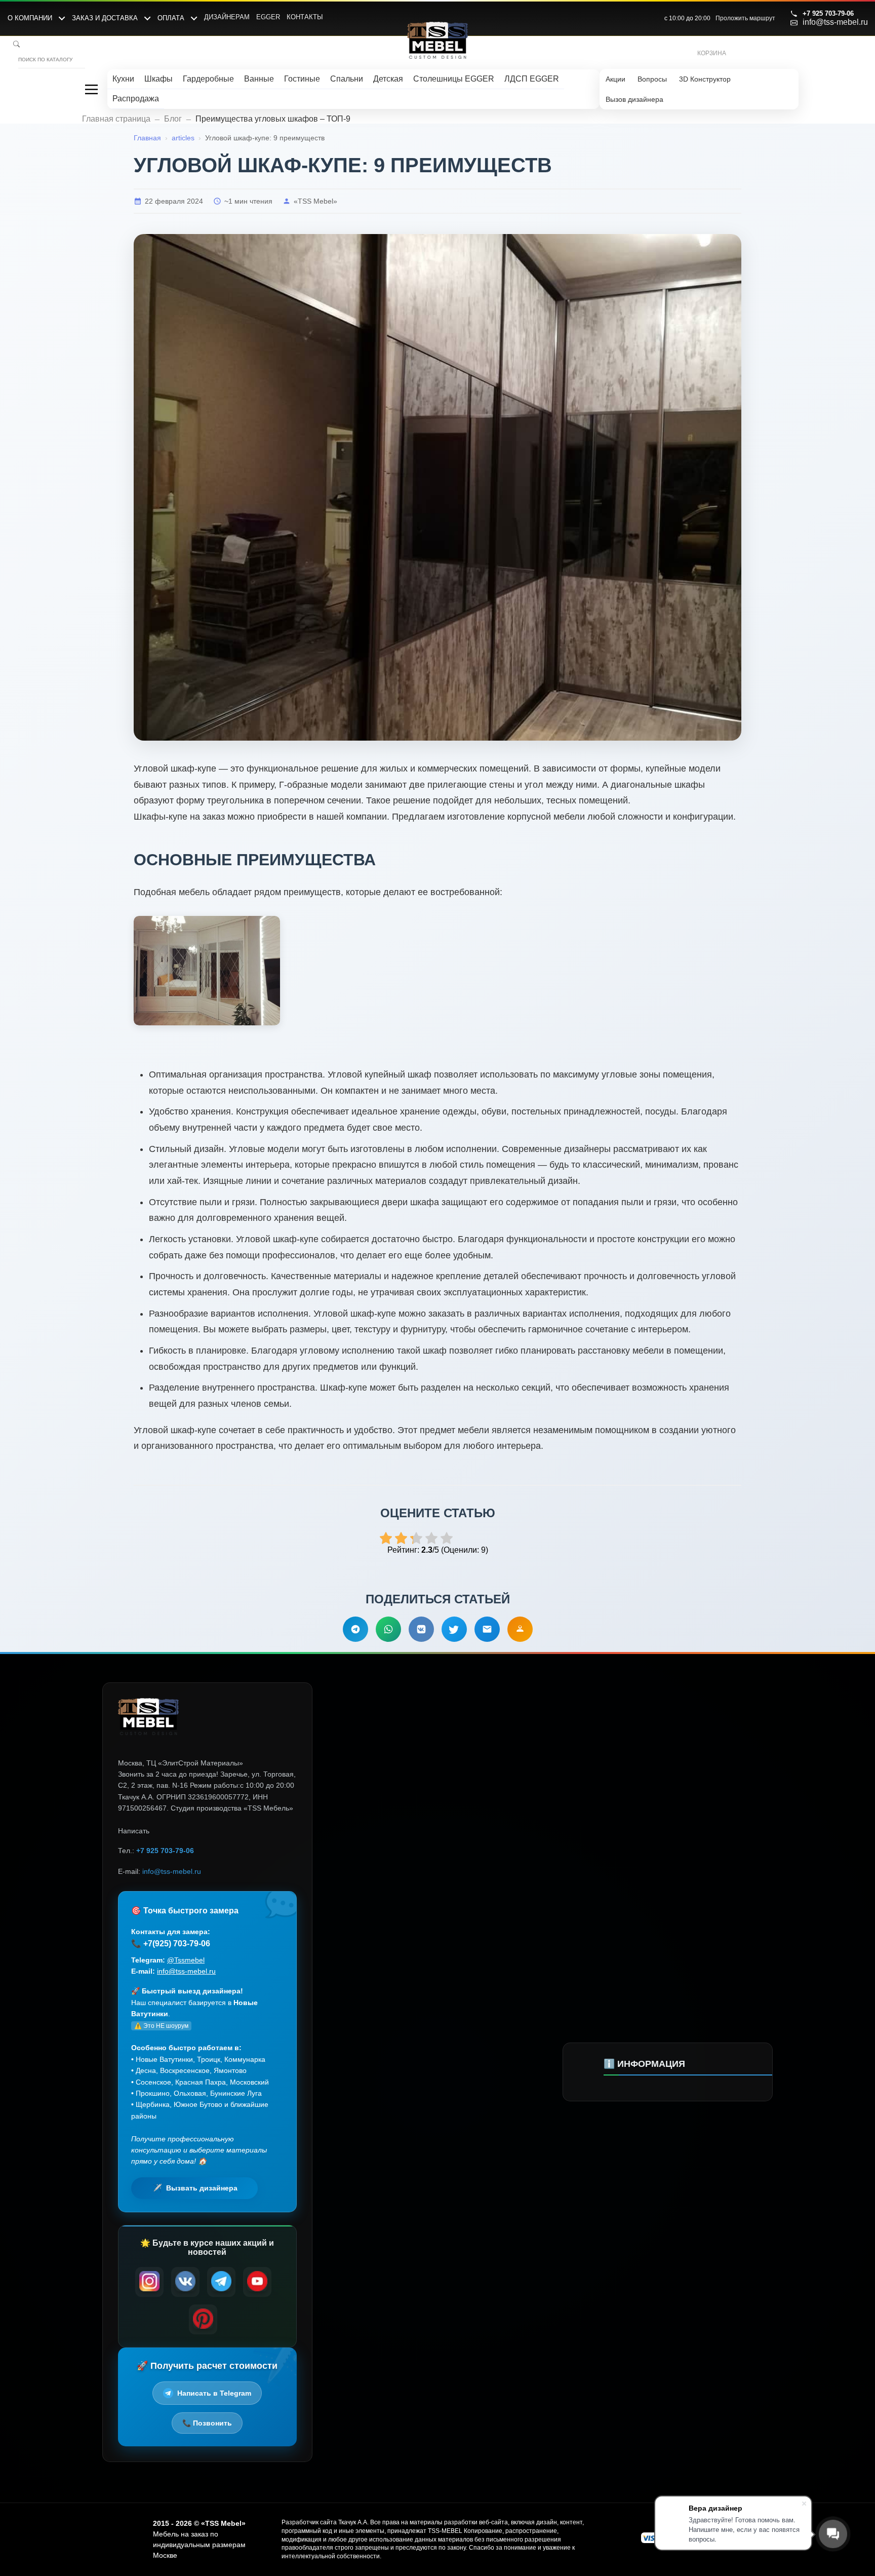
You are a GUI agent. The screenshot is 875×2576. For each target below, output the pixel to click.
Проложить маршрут (745, 18)
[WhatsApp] (388, 1629)
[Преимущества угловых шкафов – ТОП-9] (207, 971)
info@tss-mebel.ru (835, 22)
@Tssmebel (186, 1960)
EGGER (268, 17)
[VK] (421, 1629)
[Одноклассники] (520, 1629)
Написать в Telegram (214, 2393)
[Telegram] (355, 1629)
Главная (147, 138)
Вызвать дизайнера (202, 2188)
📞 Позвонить (207, 2423)
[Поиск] (16, 44)
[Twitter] (454, 1629)
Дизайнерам (227, 17)
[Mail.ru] (487, 1629)
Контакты (305, 17)
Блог (173, 119)
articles (183, 138)
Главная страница (116, 119)
